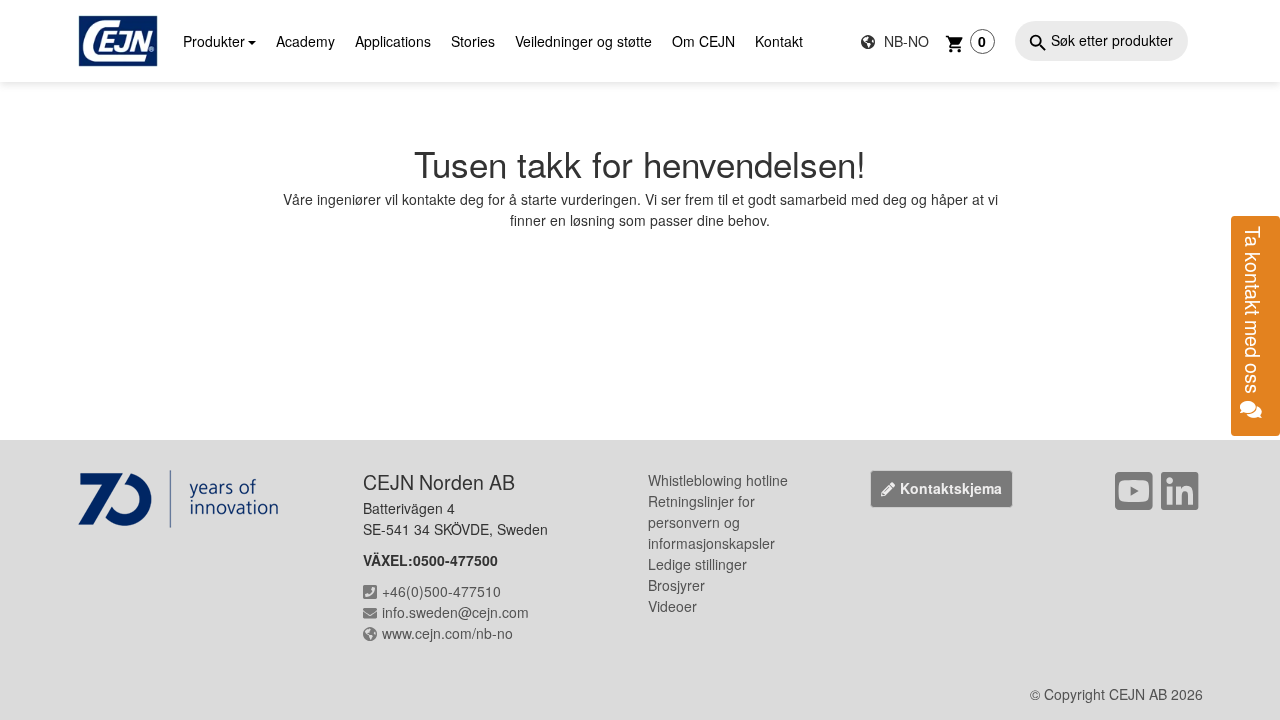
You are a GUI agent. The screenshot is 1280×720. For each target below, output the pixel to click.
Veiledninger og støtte (583, 41)
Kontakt (779, 41)
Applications (393, 41)
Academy (305, 41)
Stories (473, 41)
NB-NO (904, 41)
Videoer (672, 606)
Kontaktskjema (951, 488)
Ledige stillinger (697, 564)
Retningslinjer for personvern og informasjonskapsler (711, 522)
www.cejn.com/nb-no (447, 633)
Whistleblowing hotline (718, 480)
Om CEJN (703, 41)
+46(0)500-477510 (441, 591)
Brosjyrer (676, 585)
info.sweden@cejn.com (455, 612)
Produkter (214, 41)
